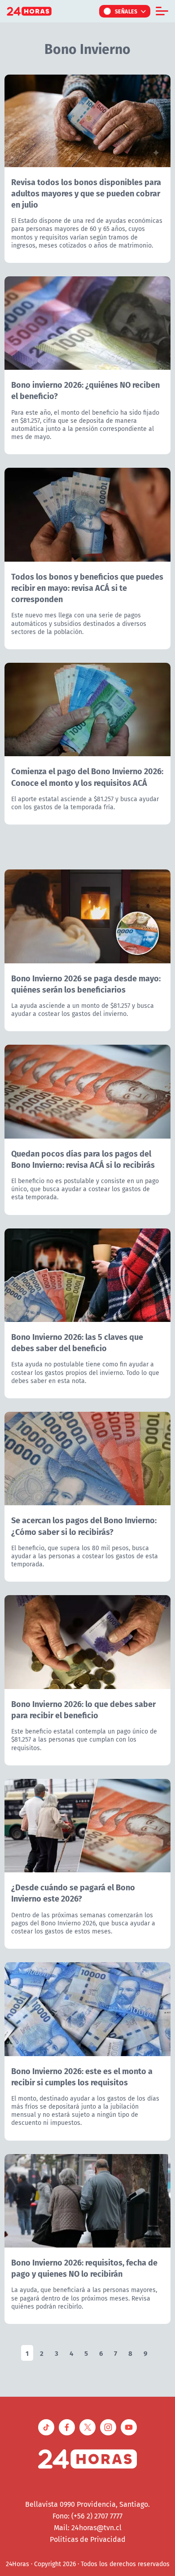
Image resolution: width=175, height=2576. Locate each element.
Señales (126, 11)
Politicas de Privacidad (88, 2539)
